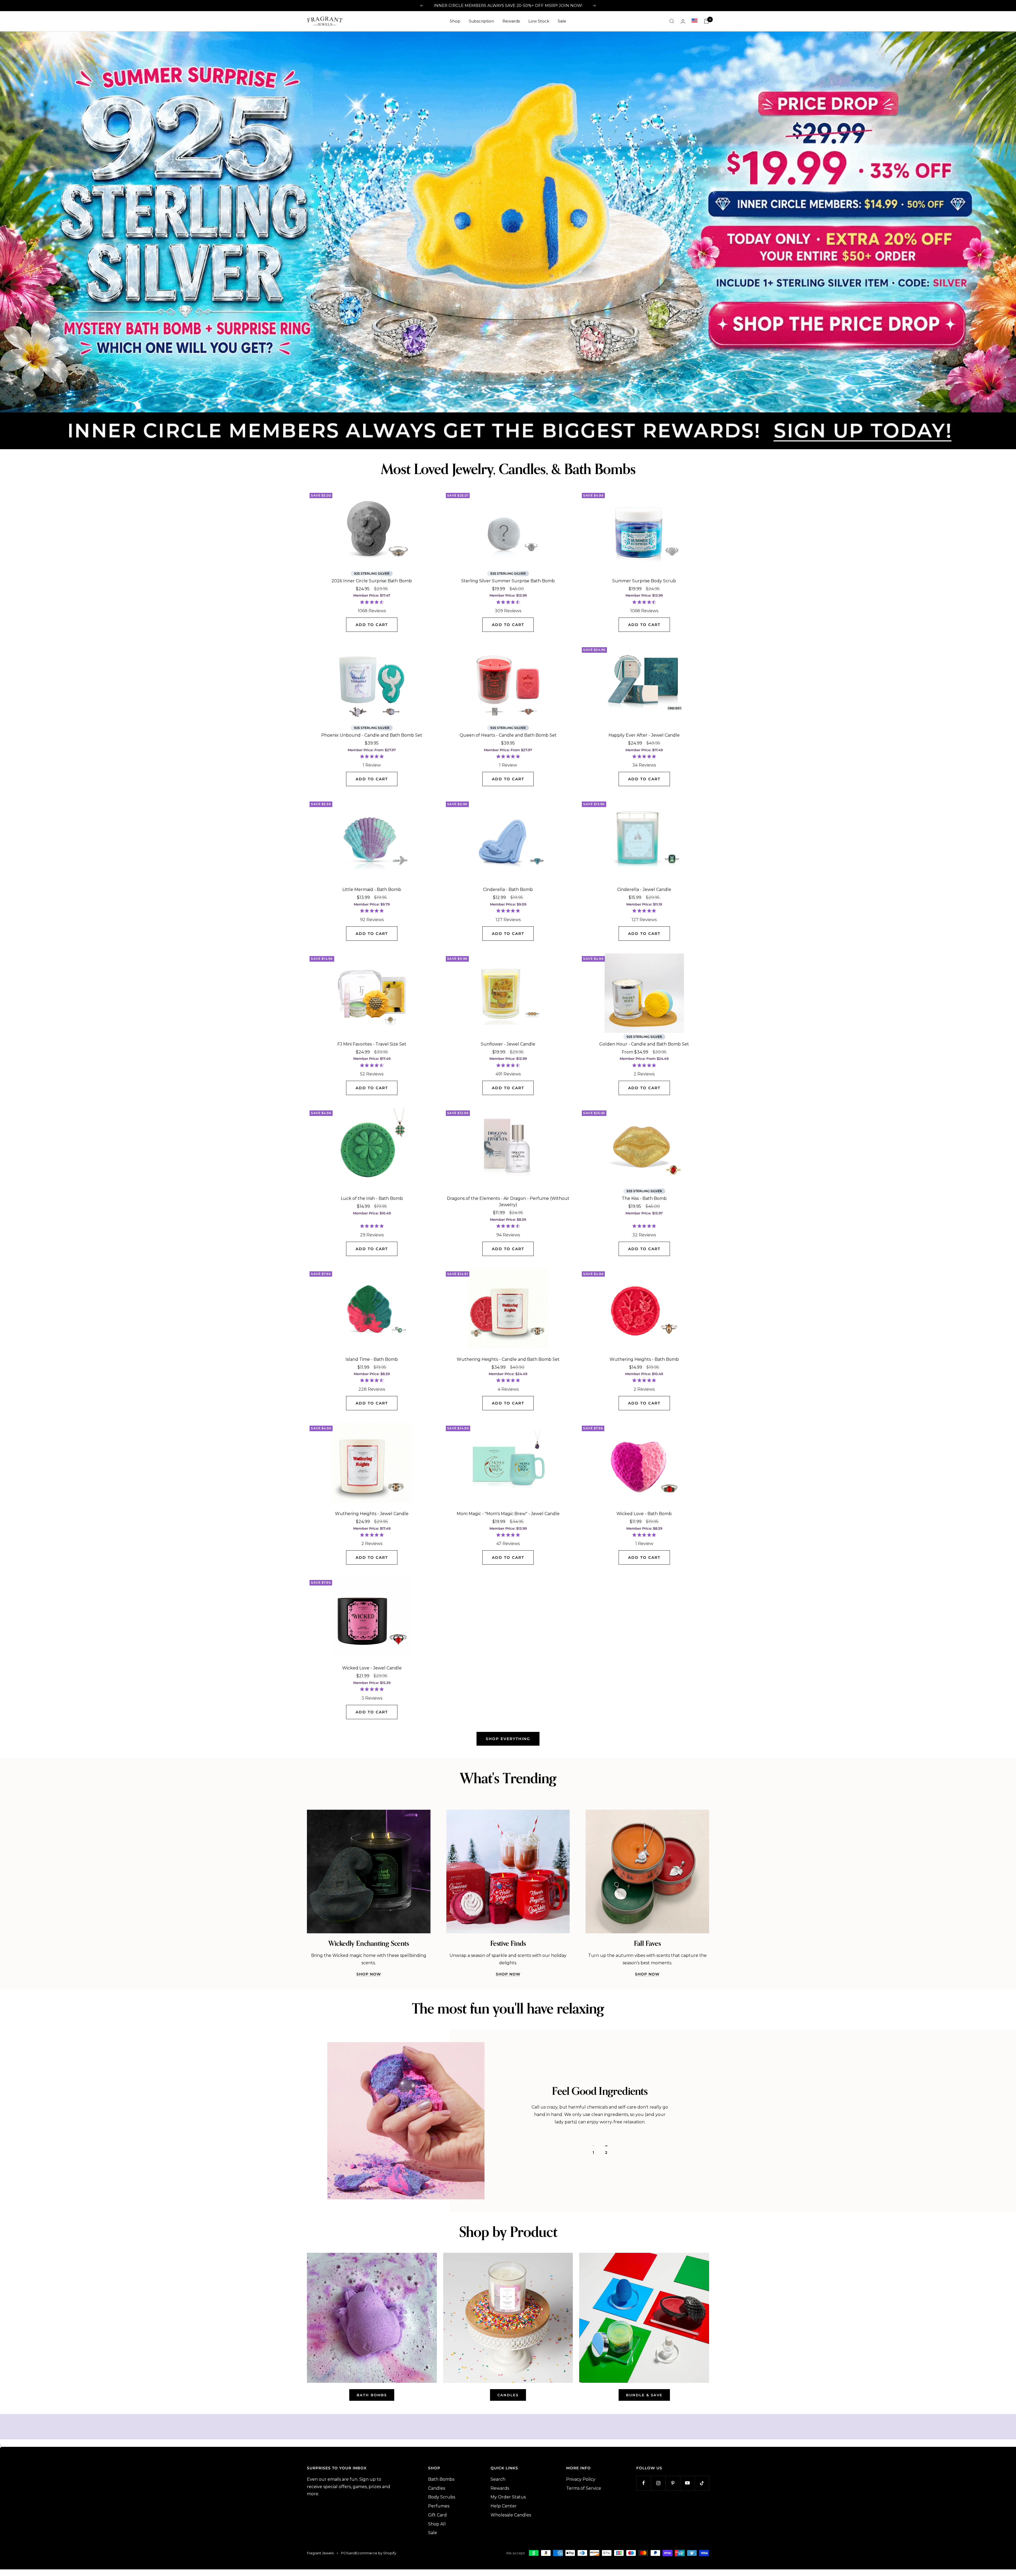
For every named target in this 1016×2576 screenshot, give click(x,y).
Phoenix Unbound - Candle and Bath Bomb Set (372, 732)
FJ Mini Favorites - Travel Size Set (372, 1041)
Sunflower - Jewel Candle (508, 1041)
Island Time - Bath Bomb (372, 1356)
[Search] (672, 21)
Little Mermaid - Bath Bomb (372, 886)
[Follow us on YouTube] (687, 2480)
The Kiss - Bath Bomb (644, 1195)
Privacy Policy (581, 2476)
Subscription (481, 21)
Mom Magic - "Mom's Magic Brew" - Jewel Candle (508, 1510)
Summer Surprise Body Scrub (644, 578)
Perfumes (439, 2503)
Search (498, 2476)
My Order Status (508, 2494)
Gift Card (437, 2512)
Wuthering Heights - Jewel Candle (372, 1510)
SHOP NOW (369, 1971)
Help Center (504, 2503)
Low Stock (539, 21)
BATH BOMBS (372, 2392)
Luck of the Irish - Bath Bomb (372, 1195)
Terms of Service (584, 2485)
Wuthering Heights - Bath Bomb (644, 1356)
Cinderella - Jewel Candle (644, 886)
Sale (562, 21)
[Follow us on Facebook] (644, 2480)
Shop (455, 21)
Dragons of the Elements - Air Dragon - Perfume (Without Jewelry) (508, 1198)
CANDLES (508, 2392)
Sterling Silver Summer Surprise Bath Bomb (508, 578)
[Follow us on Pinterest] (673, 2480)
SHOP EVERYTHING (508, 1736)
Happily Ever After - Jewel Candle (644, 732)
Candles (437, 2485)
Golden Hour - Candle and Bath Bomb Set (644, 1041)
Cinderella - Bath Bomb (508, 886)
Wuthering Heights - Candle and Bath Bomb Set (508, 1356)
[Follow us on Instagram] (658, 2480)
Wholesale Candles (511, 2512)
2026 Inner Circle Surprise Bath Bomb (372, 578)
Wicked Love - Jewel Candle (372, 1665)
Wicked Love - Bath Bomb (644, 1510)
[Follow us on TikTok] (702, 2480)
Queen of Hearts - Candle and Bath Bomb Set (508, 732)
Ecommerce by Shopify (376, 2550)
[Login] (683, 21)
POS (345, 2550)
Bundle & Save (644, 2392)
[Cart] (706, 21)
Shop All (437, 2521)
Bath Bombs (441, 2476)
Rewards (511, 21)
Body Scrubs (442, 2494)
